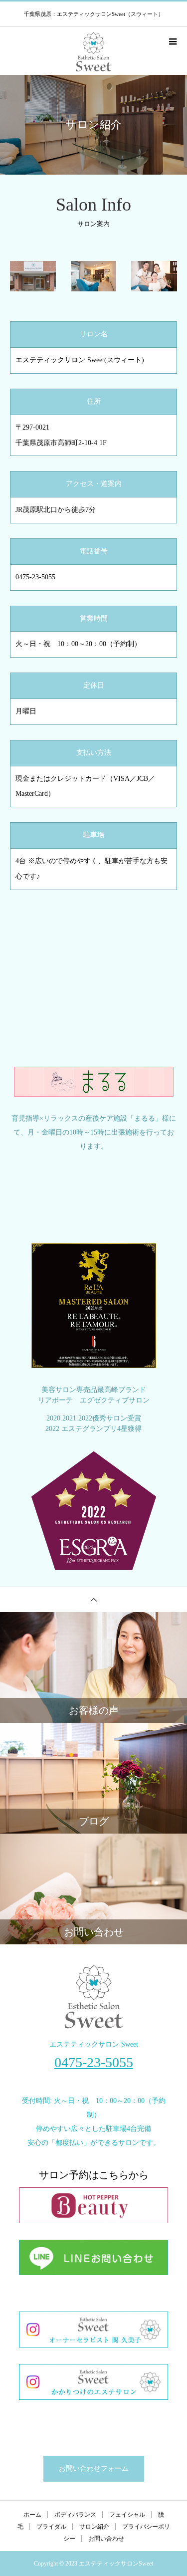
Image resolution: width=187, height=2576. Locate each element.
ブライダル (51, 2527)
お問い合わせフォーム (94, 2468)
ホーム (32, 2515)
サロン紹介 (94, 2527)
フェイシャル (127, 2515)
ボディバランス (75, 2515)
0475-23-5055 (94, 2063)
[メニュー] (172, 41)
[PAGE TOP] (93, 1599)
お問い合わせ (106, 2539)
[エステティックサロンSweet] (93, 1997)
